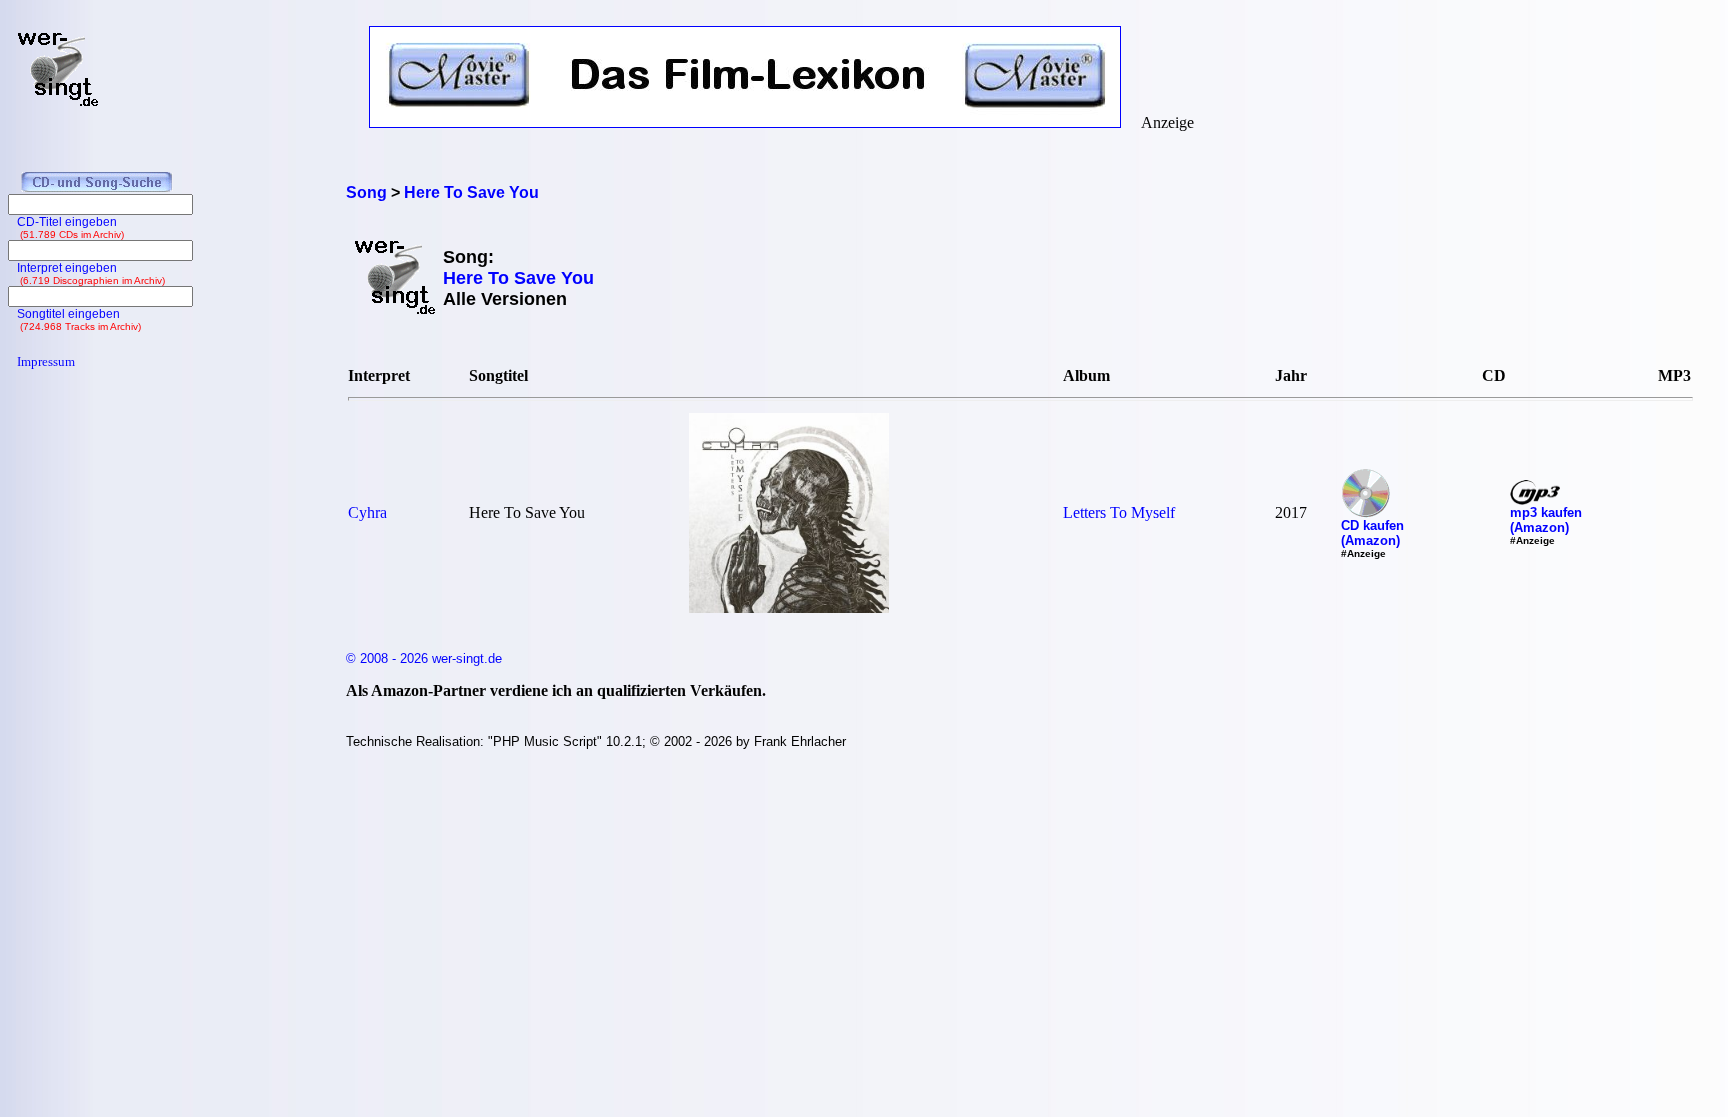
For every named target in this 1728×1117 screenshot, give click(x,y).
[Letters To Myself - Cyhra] (789, 607)
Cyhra (367, 512)
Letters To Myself (1119, 512)
